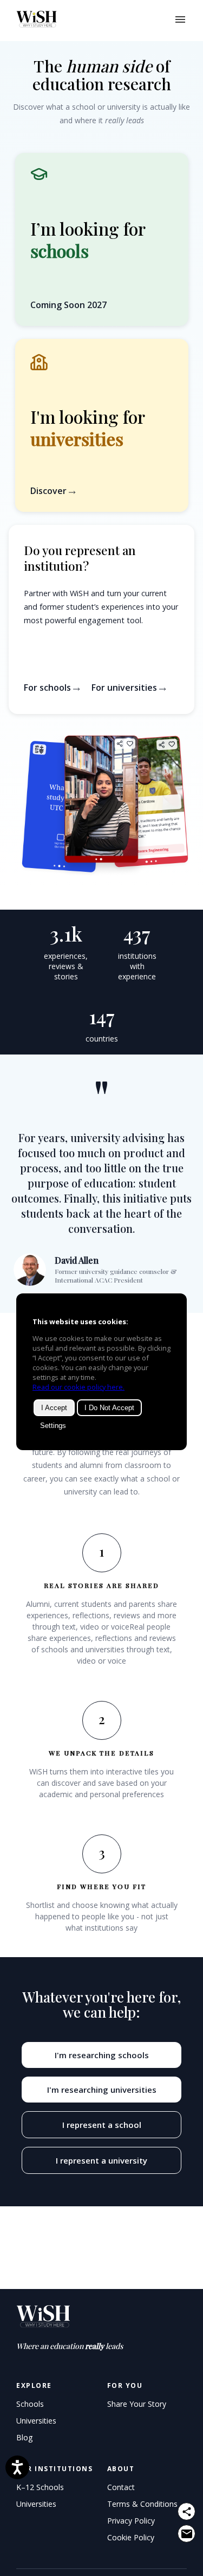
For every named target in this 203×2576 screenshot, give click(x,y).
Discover (50, 491)
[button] (102, 425)
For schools (48, 688)
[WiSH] (31, 21)
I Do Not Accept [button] (109, 1408)
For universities (125, 688)
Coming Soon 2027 (68, 305)
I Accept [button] (54, 1408)
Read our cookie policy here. (78, 1387)
